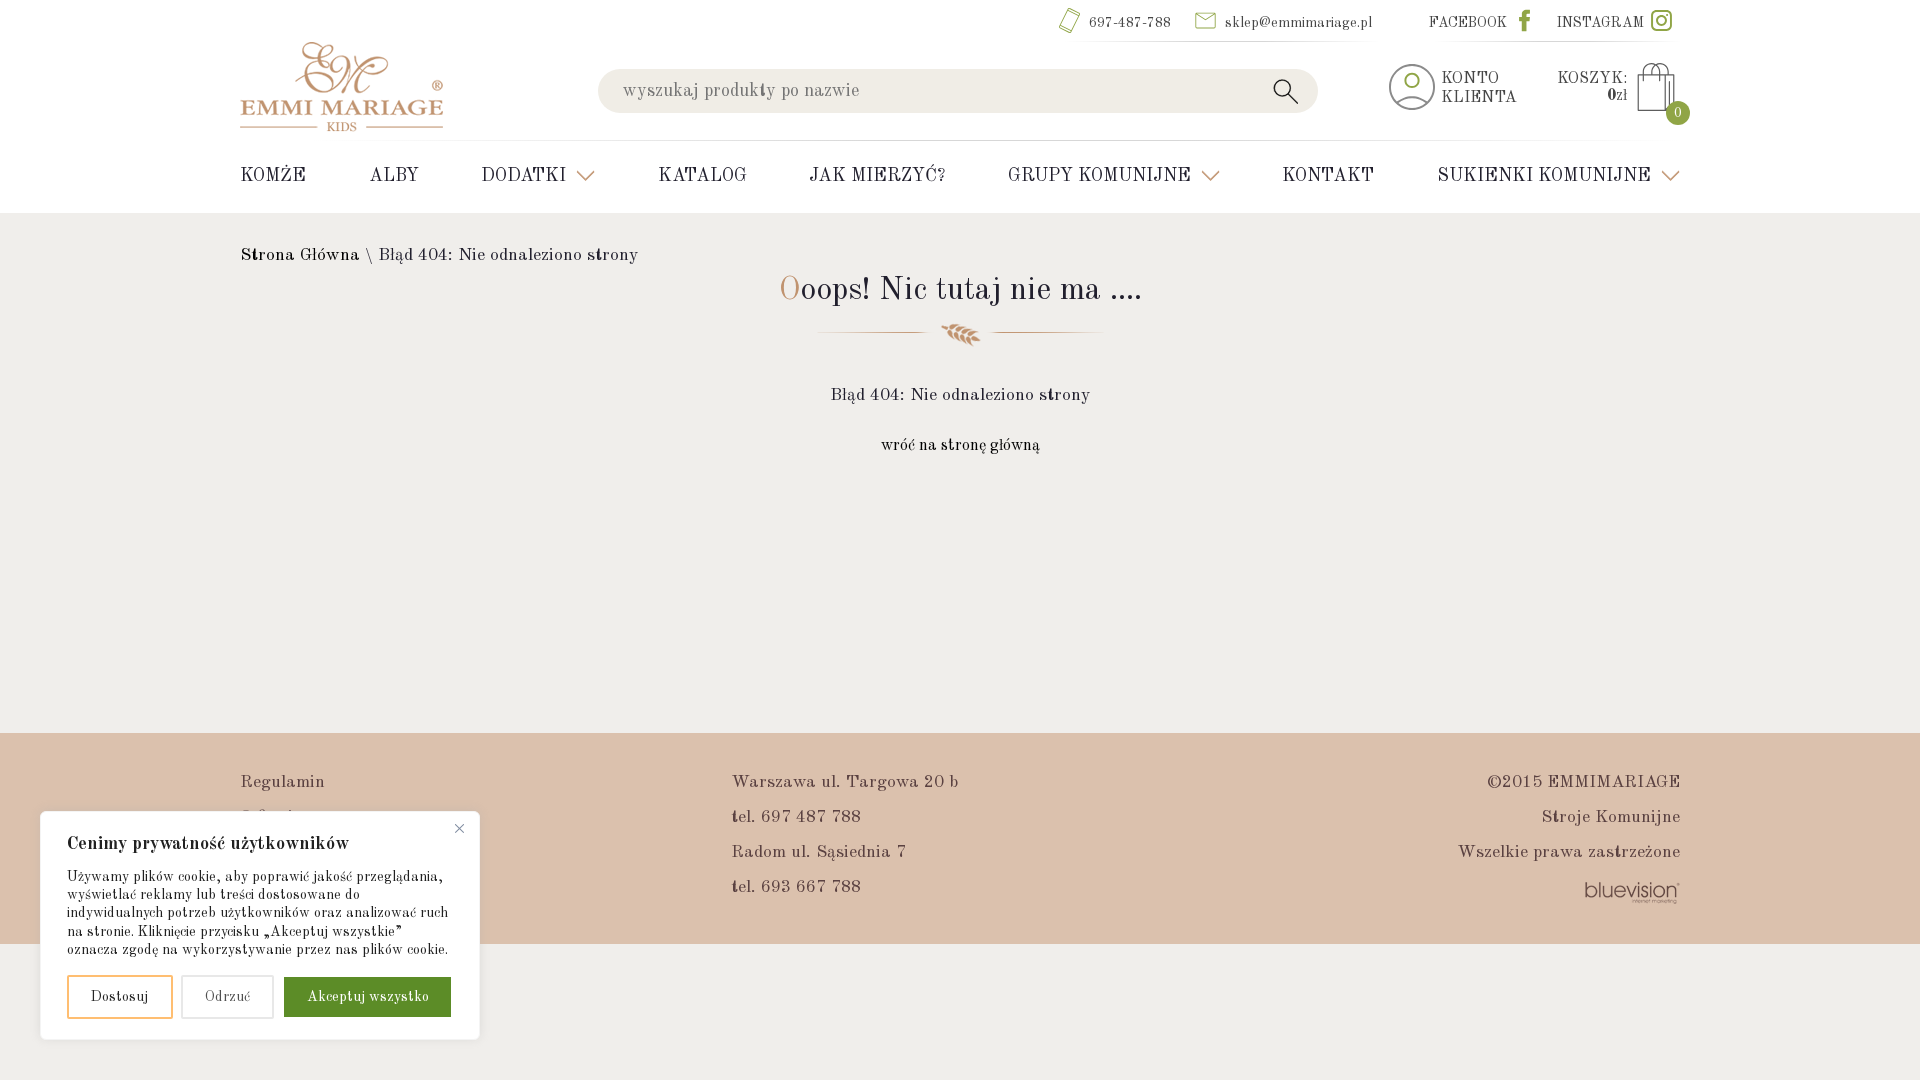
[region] (260, 925)
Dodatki (523, 176)
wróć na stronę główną (960, 446)
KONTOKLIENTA (1479, 88)
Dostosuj (119, 997)
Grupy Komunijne (1099, 176)
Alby (394, 176)
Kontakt (1328, 176)
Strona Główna (300, 255)
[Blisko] (459, 828)
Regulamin (282, 782)
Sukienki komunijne (1544, 176)
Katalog (702, 176)
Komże (273, 176)
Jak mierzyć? (877, 176)
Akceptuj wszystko (368, 997)
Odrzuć (227, 997)
